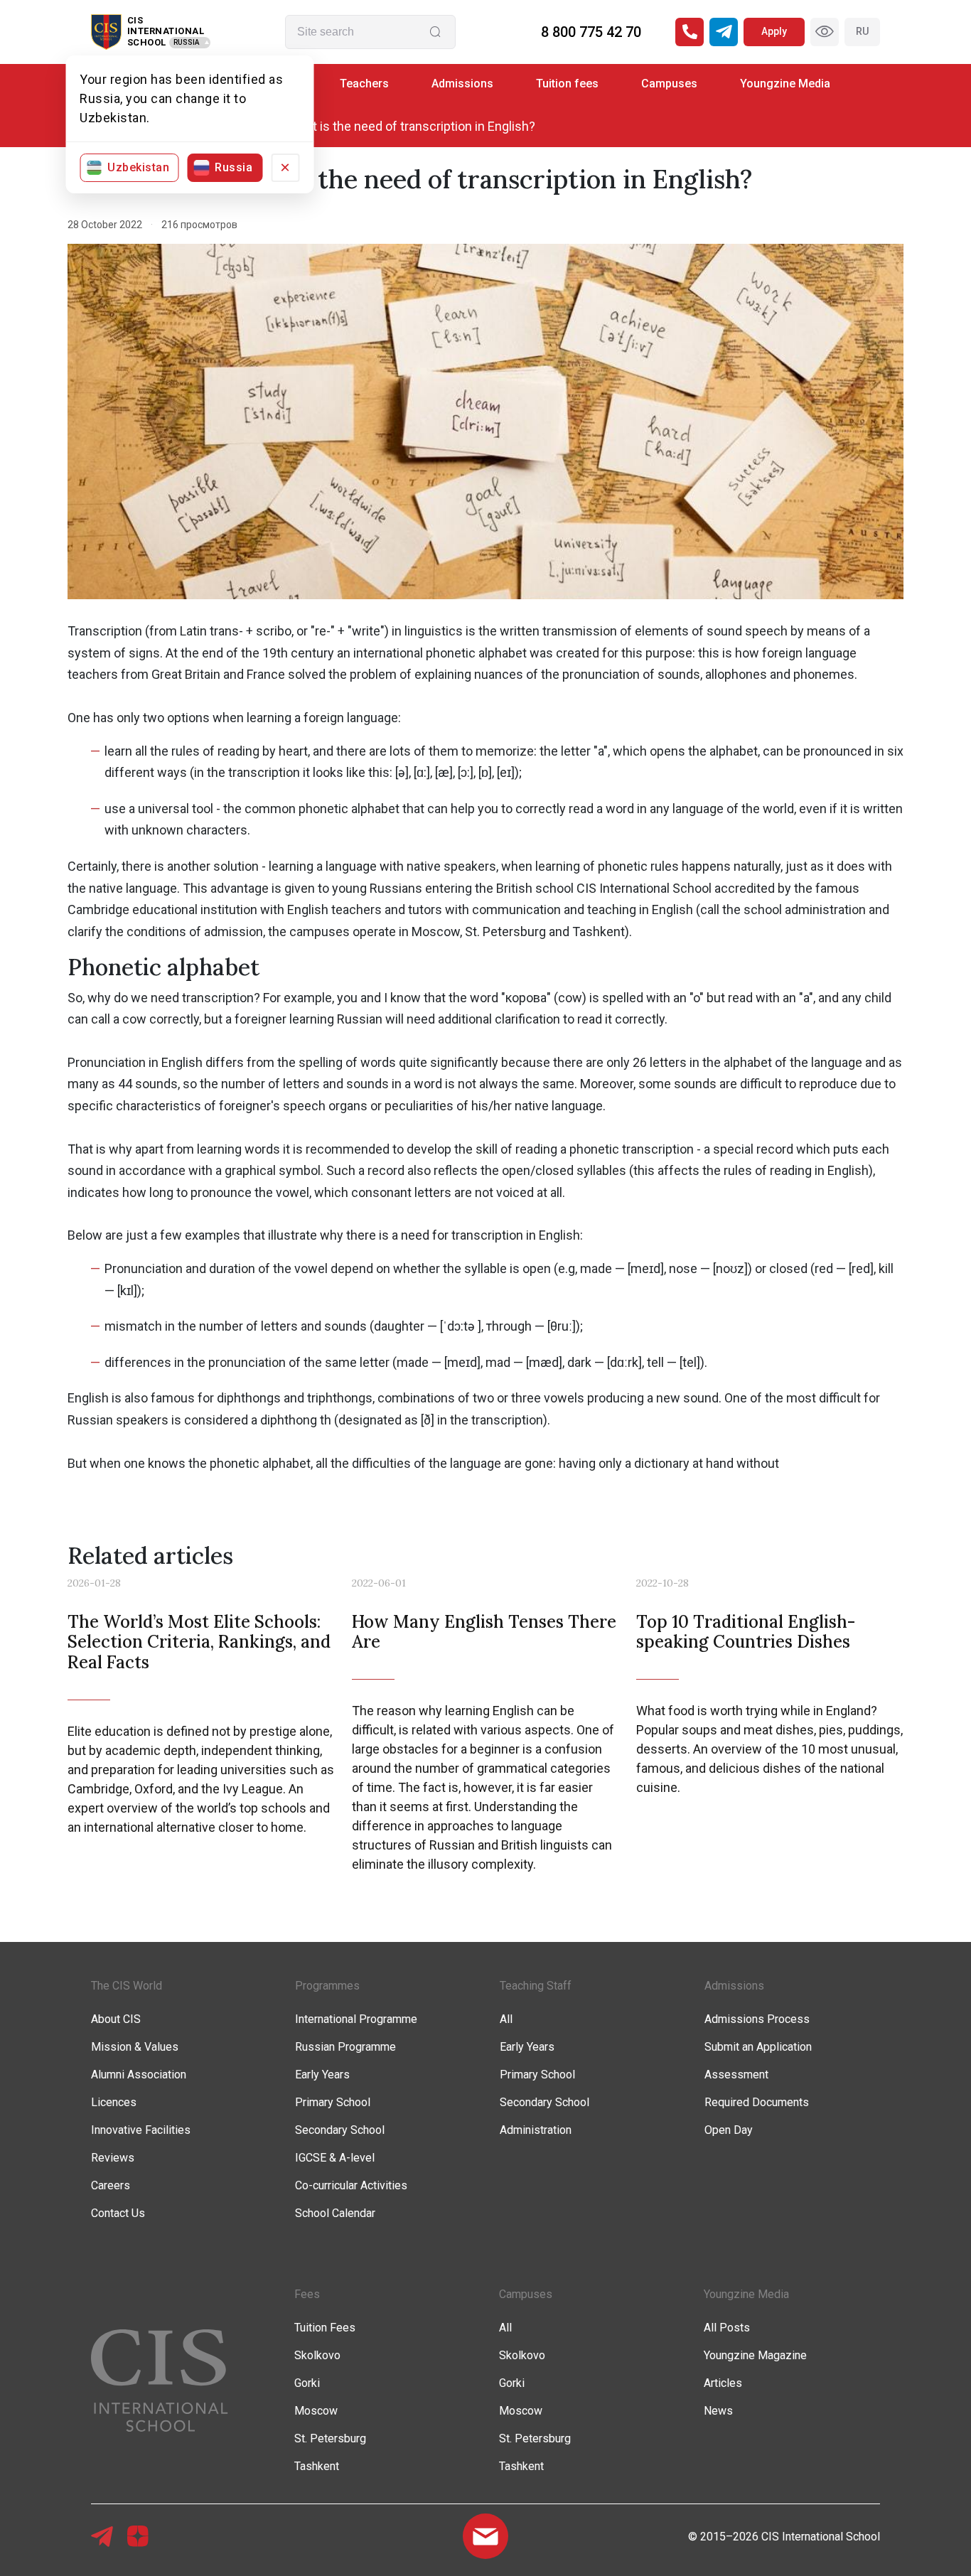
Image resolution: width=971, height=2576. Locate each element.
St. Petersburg (330, 2438)
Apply (774, 31)
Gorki (307, 2383)
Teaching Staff (536, 1986)
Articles (723, 2383)
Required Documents (757, 2102)
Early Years (322, 2075)
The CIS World (127, 1986)
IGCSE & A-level (335, 2158)
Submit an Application (758, 2047)
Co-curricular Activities (351, 2185)
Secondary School (340, 2130)
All (506, 2019)
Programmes (327, 1986)
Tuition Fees (325, 2328)
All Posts (727, 2328)
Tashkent (317, 2466)
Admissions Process (757, 2019)
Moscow (316, 2411)
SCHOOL (147, 42)
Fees (307, 2294)
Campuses (669, 84)
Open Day (729, 2130)
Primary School (333, 2102)
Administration (536, 2130)
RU (862, 31)
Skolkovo (317, 2355)
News (718, 2411)
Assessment (736, 2075)
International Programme (356, 2019)
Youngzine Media (785, 84)
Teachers (364, 84)
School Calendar (335, 2213)
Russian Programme (345, 2047)
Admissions (462, 84)
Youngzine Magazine (755, 2355)
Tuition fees (567, 84)
